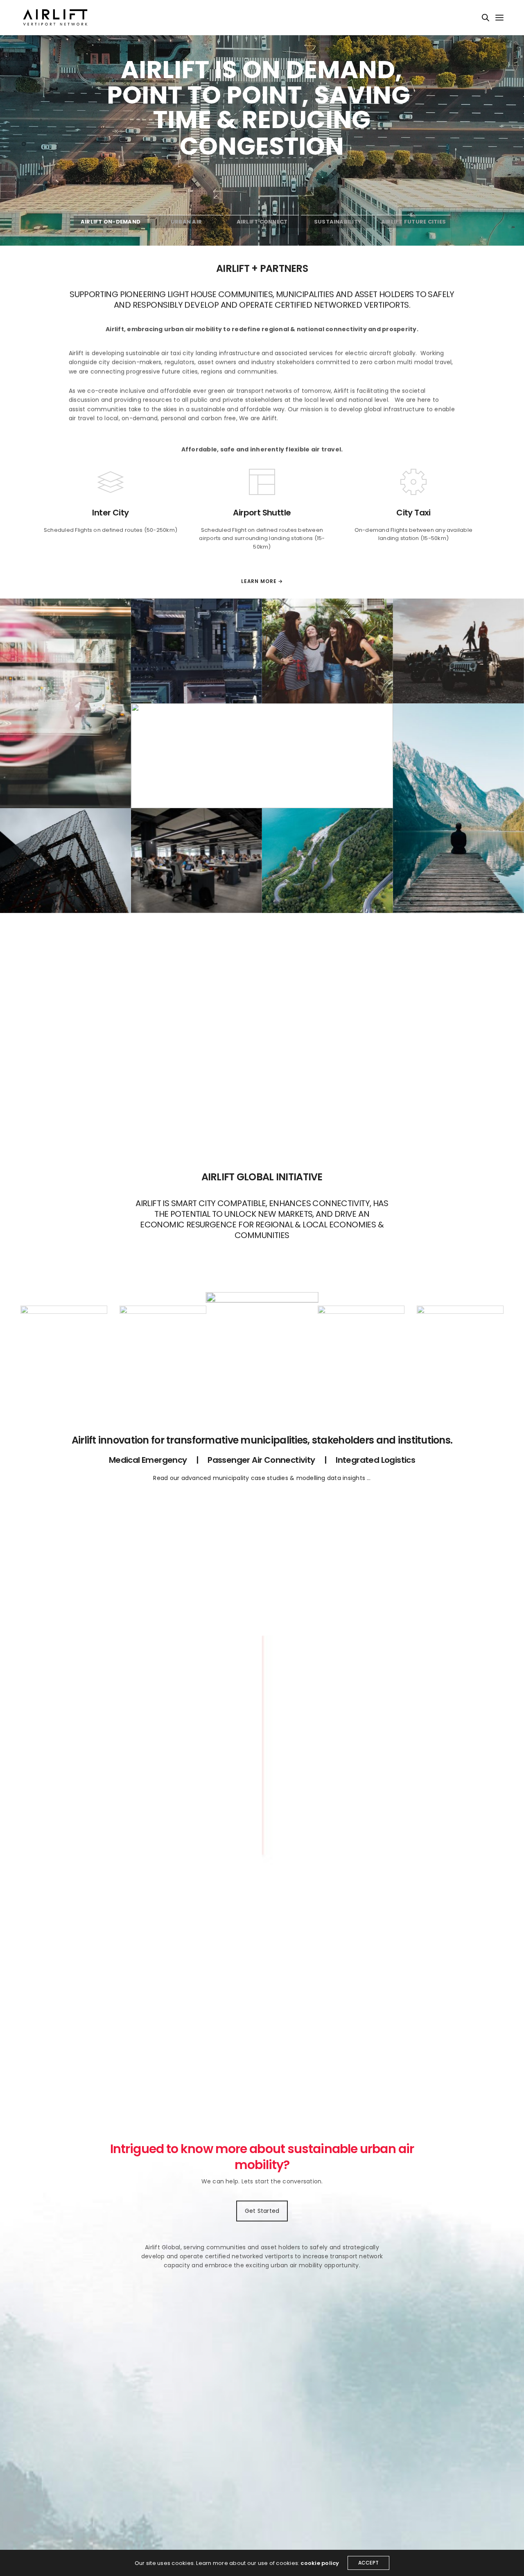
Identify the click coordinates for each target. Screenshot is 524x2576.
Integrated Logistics (375, 1460)
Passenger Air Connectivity (261, 1460)
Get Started (262, 2211)
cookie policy (320, 2563)
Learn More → (262, 581)
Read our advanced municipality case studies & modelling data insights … (262, 1478)
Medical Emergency (148, 1460)
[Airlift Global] (55, 18)
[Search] (486, 18)
